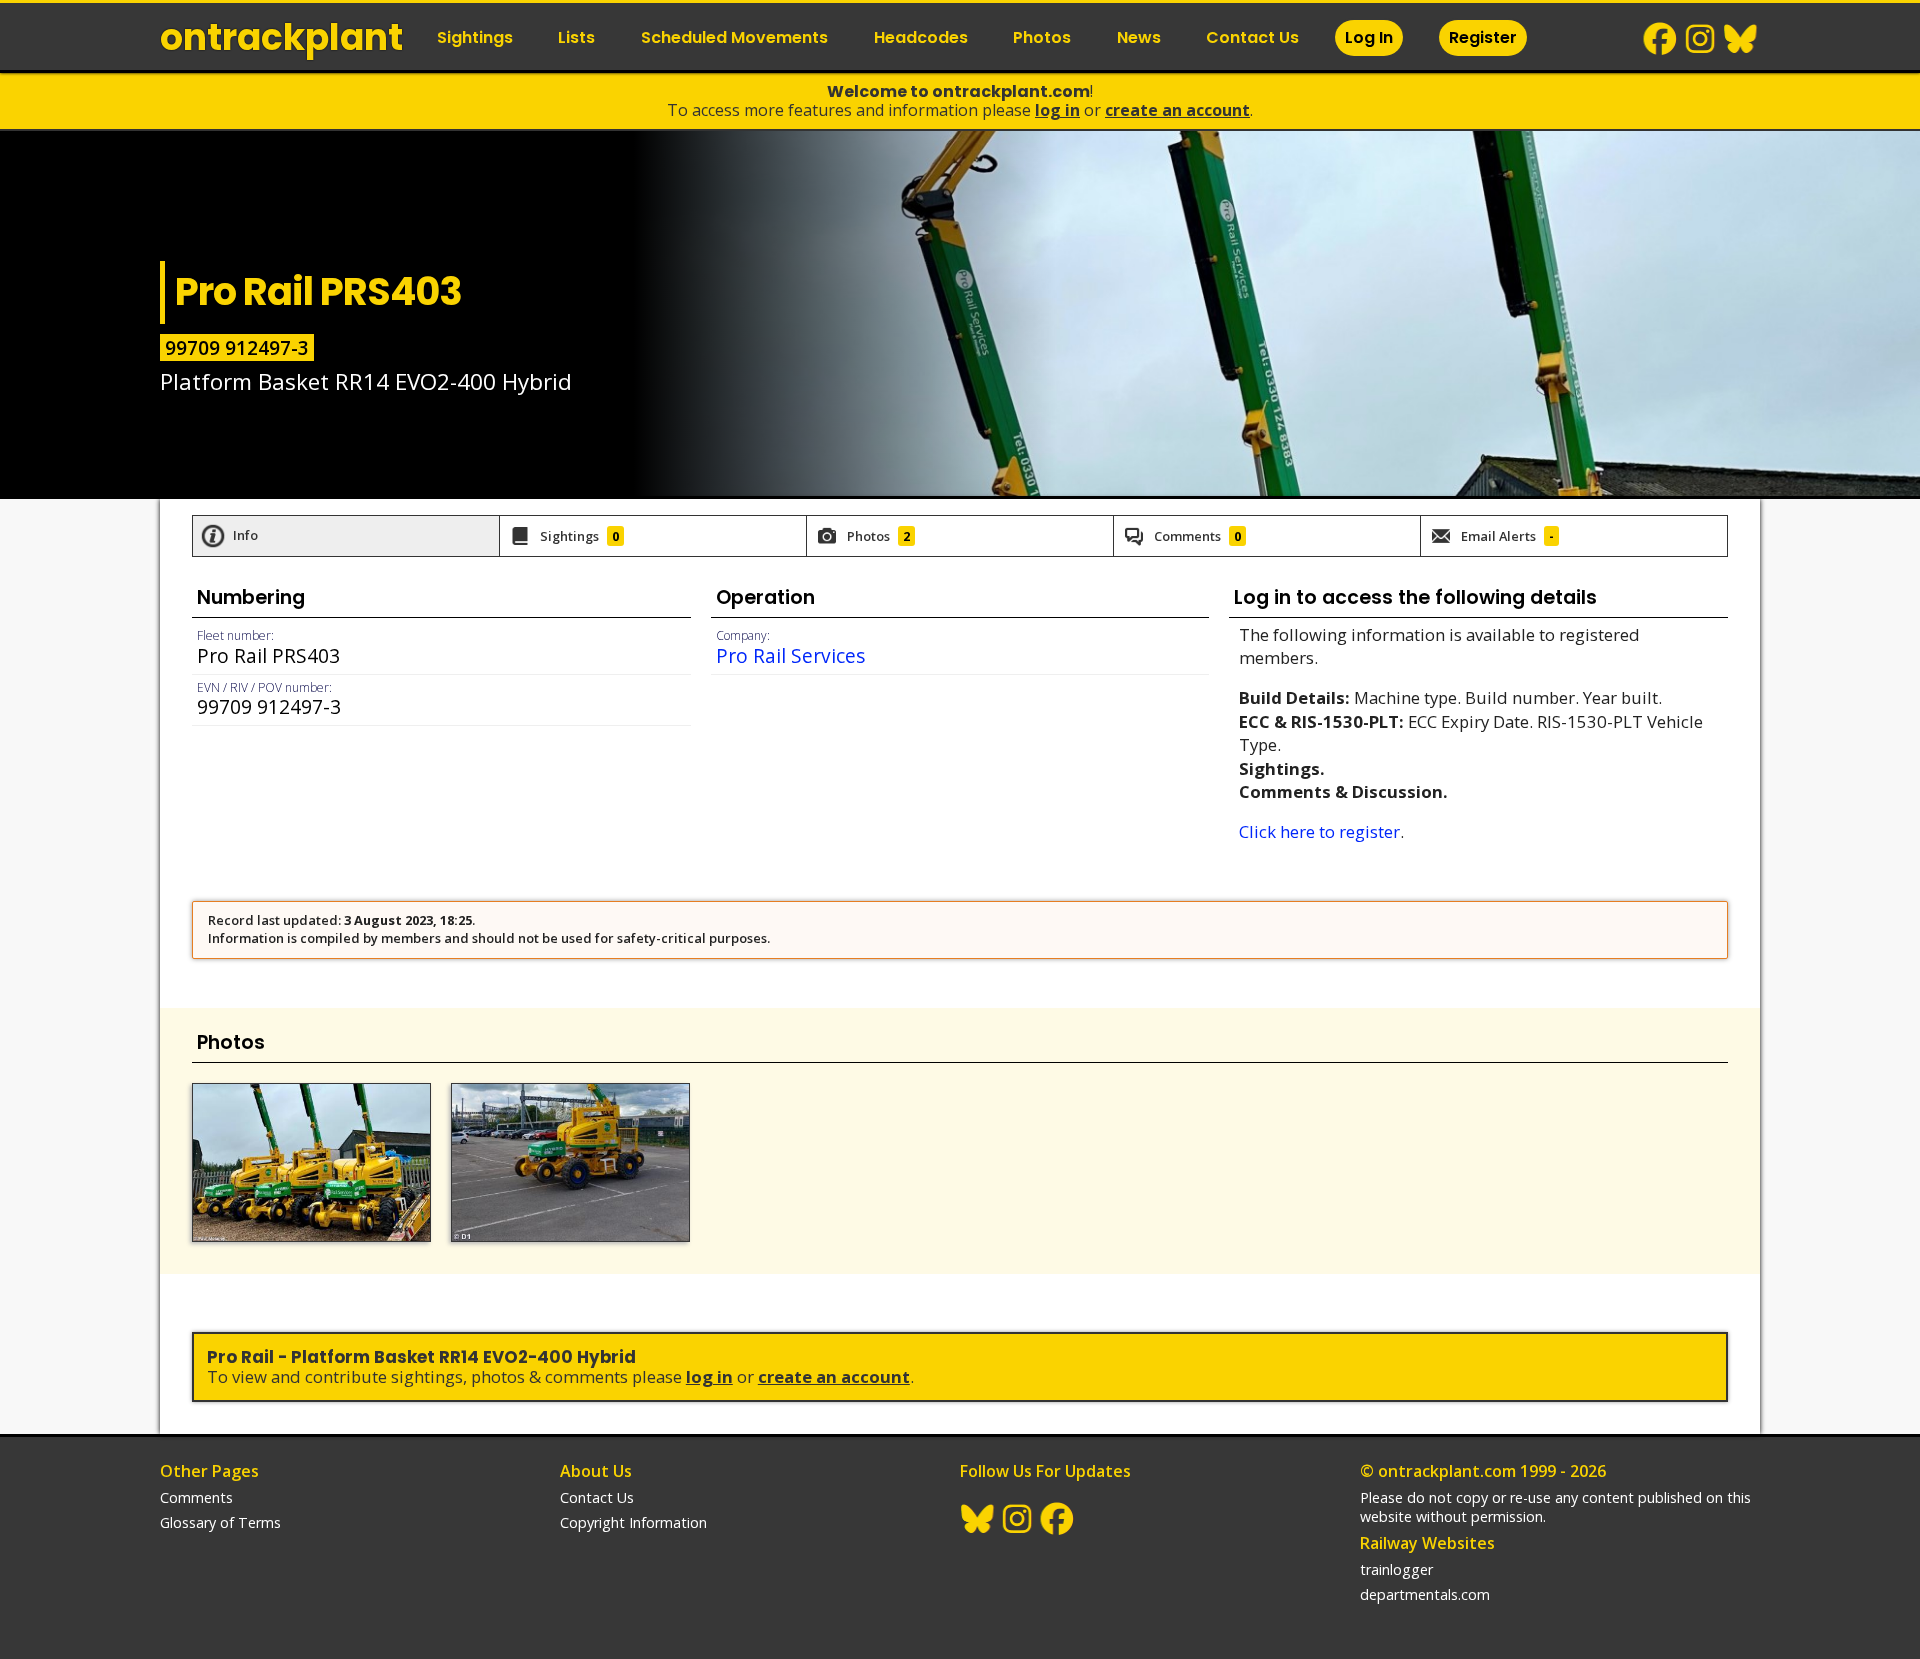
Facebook (1661, 39)
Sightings (475, 37)
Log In (1369, 37)
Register (1483, 37)
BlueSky (1741, 39)
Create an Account (1177, 110)
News (1139, 37)
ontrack (281, 37)
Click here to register (1319, 831)
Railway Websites (1427, 1543)
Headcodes (921, 37)
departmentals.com (1425, 1594)
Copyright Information (633, 1522)
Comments (196, 1497)
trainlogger (1396, 1569)
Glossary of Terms (220, 1522)
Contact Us (1252, 37)
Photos (1042, 37)
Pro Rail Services (790, 655)
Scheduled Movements (734, 37)
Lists (576, 37)
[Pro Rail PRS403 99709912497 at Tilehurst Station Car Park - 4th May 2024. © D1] (570, 1163)
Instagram (1701, 39)
